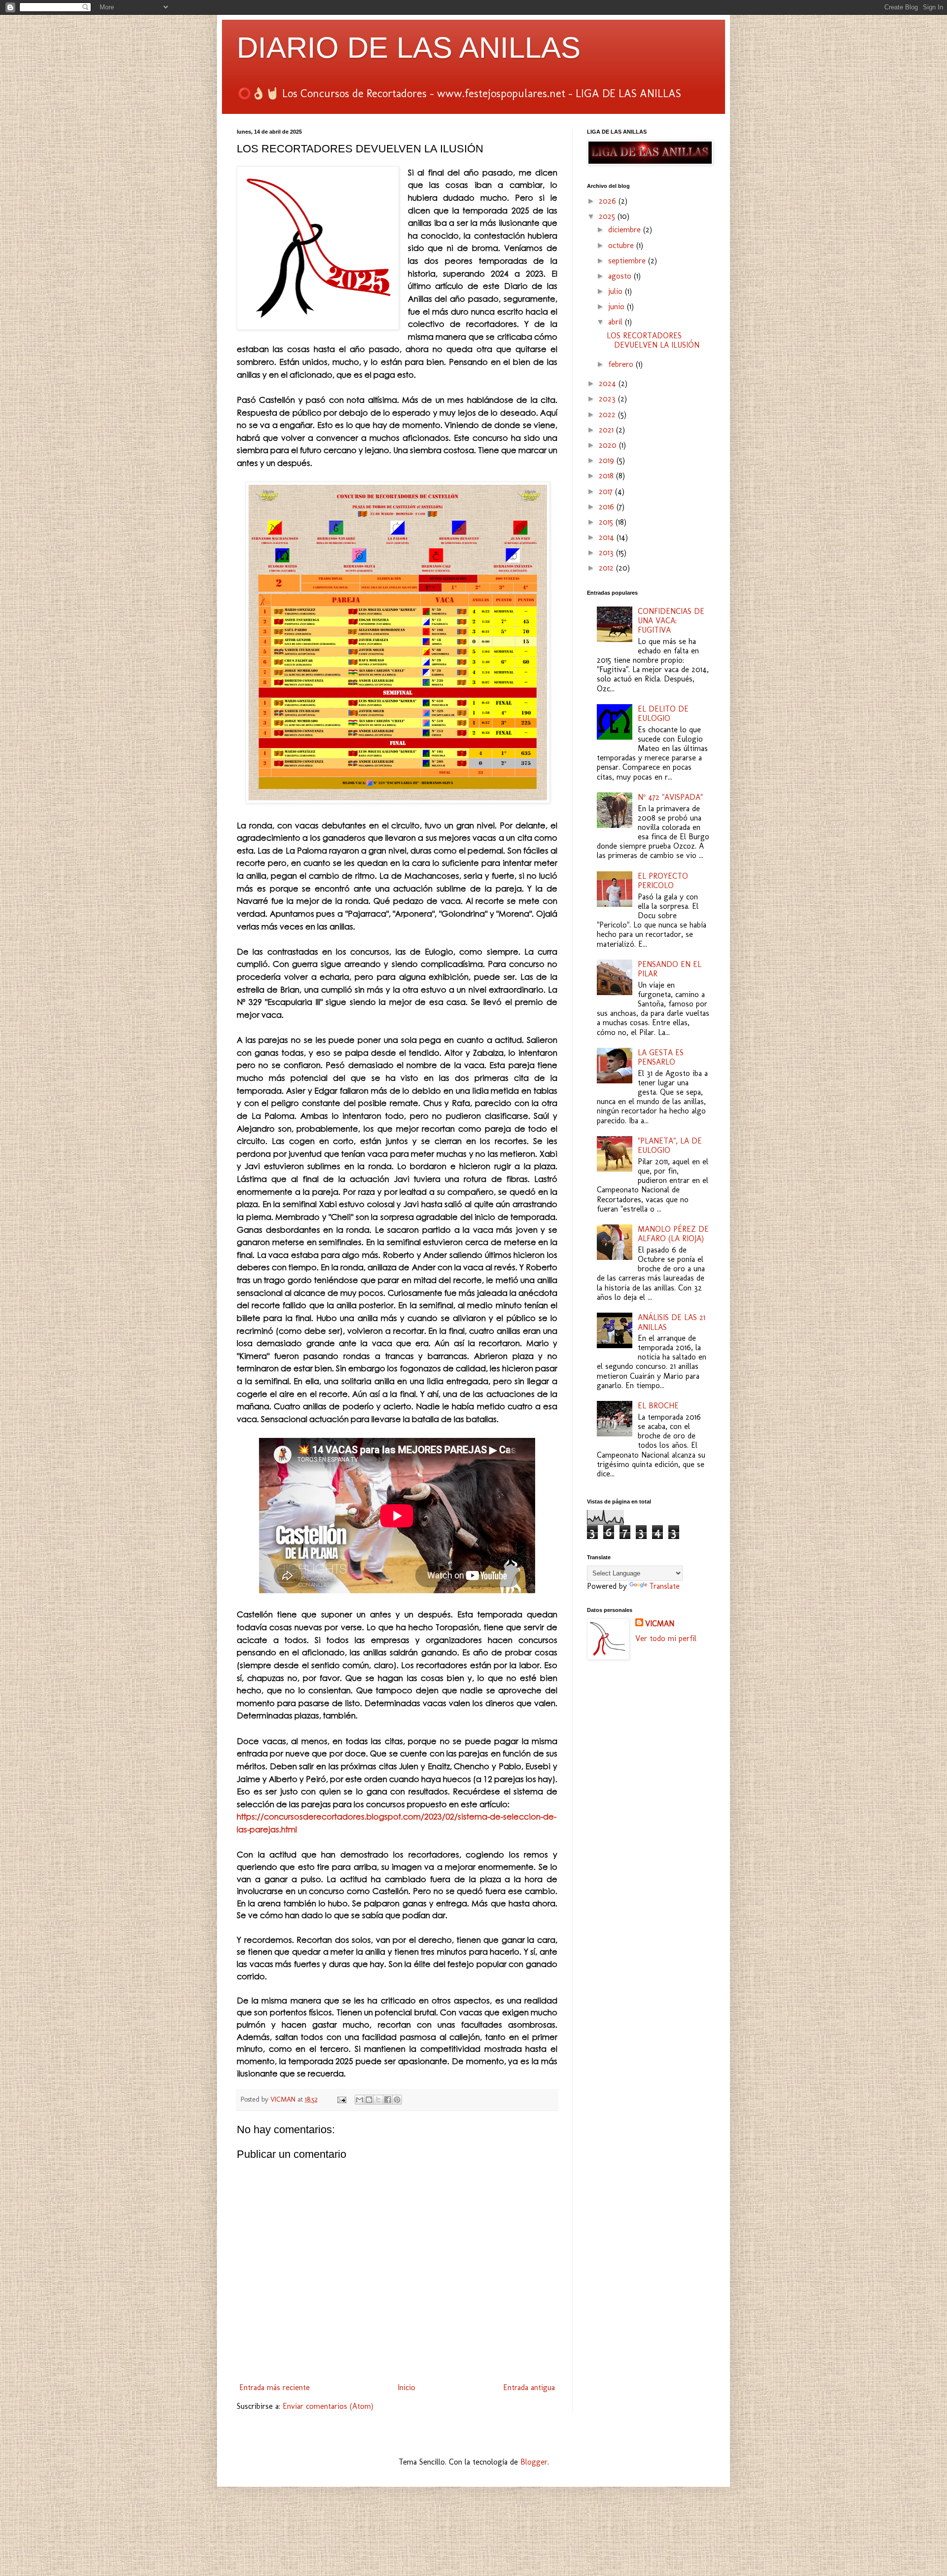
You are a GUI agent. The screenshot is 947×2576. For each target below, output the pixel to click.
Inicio (406, 2387)
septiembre (628, 261)
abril (617, 322)
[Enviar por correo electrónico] (360, 2100)
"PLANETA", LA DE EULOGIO (670, 1145)
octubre (622, 245)
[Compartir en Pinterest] (397, 2100)
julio (617, 291)
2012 (607, 568)
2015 (607, 522)
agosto (621, 276)
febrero (622, 364)
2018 (607, 476)
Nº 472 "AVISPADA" (670, 797)
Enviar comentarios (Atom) (328, 2406)
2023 (608, 399)
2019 (608, 460)
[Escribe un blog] (369, 2100)
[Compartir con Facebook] (388, 2100)
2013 (607, 553)
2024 (609, 383)
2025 (608, 216)
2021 (607, 430)
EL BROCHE (658, 1406)
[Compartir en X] (378, 2100)
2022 (608, 414)
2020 (609, 445)
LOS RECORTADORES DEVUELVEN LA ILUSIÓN (653, 340)
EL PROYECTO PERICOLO (663, 881)
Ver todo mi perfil (666, 1638)
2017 (607, 491)
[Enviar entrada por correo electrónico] (341, 2099)
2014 (608, 537)
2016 (608, 507)
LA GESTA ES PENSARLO (661, 1057)
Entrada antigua (529, 2387)
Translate (664, 1586)
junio (618, 306)
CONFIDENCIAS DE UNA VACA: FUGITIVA (671, 621)
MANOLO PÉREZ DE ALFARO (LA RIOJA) (673, 1234)
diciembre (626, 230)
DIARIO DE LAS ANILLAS (409, 48)
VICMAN (660, 1624)
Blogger (534, 2462)
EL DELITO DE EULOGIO (663, 714)
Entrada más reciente (274, 2387)
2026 (609, 201)
